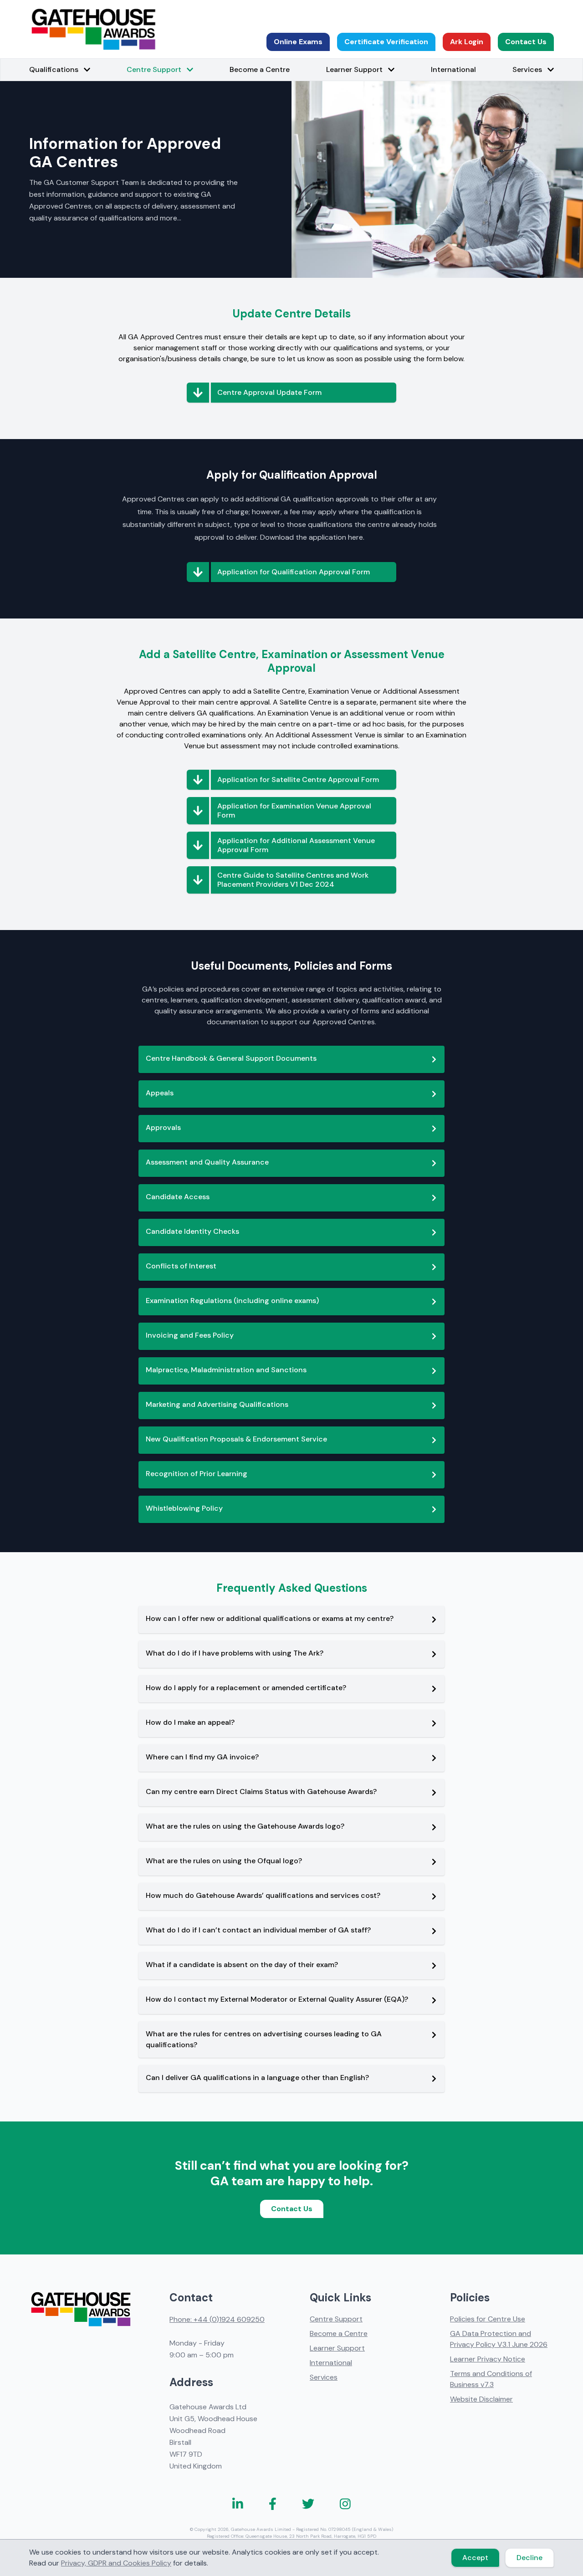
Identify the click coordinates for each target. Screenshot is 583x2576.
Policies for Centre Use (488, 2319)
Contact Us (526, 42)
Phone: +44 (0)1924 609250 (217, 2319)
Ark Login (467, 42)
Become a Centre (260, 69)
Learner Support (337, 2348)
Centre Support (336, 2319)
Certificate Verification (386, 42)
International (453, 69)
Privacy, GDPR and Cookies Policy (116, 2563)
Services (324, 2377)
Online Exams (298, 42)
